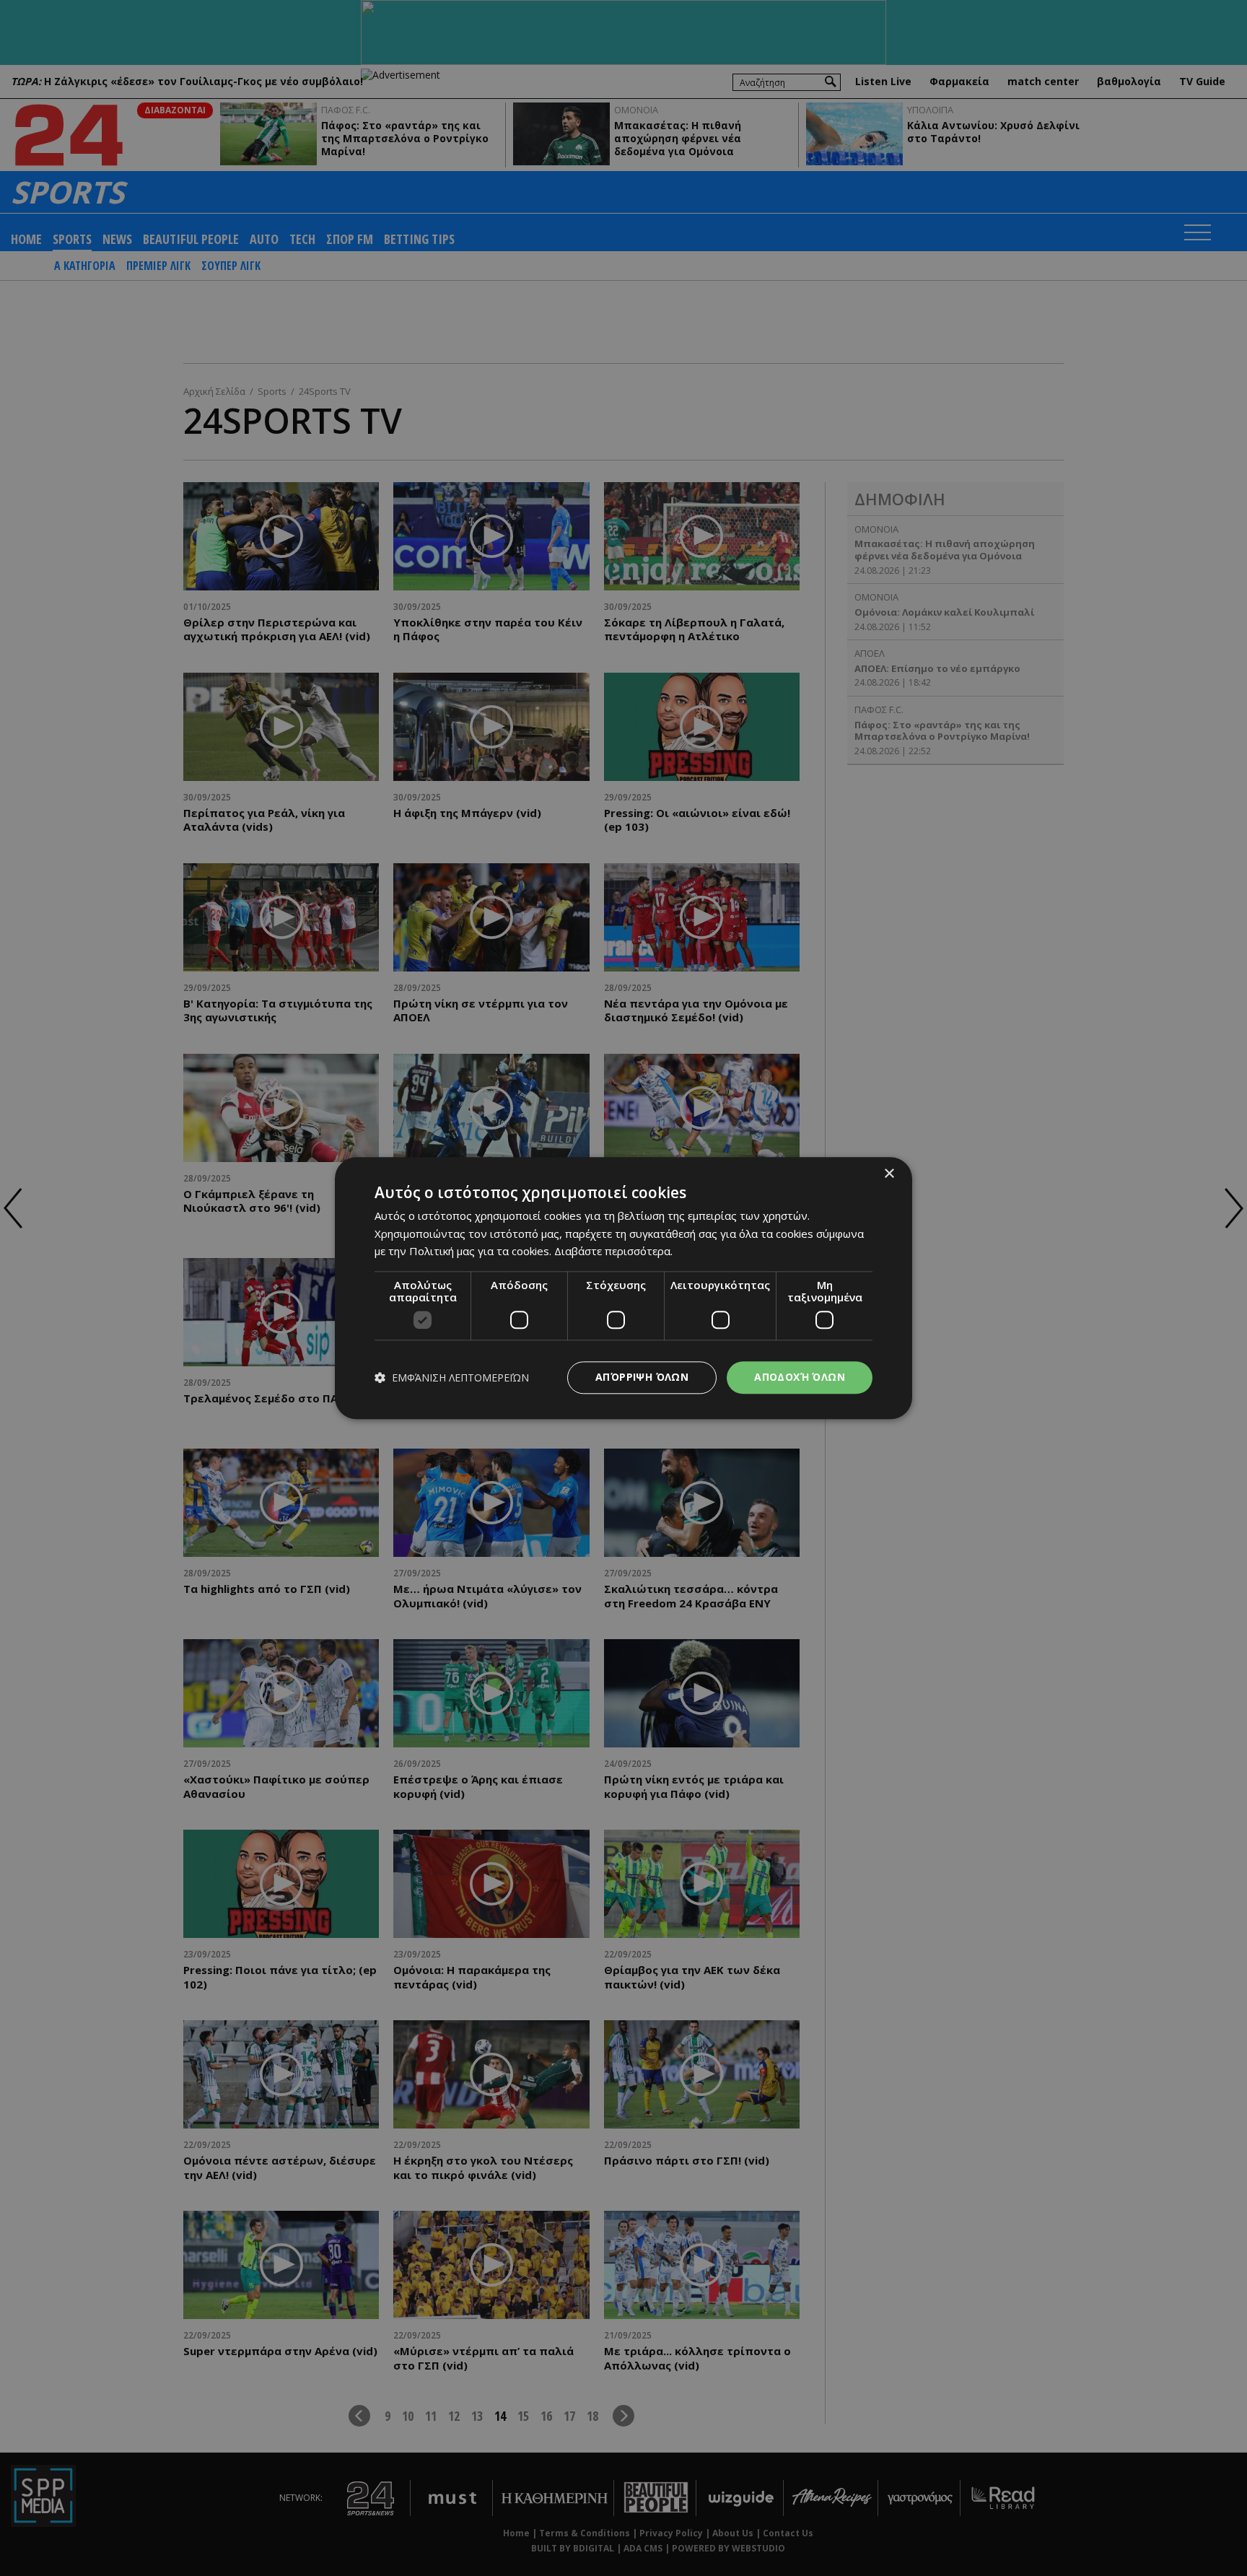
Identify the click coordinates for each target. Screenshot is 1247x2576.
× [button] (889, 1174)
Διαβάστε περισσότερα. (613, 1252)
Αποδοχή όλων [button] (800, 1377)
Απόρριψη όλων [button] (642, 1377)
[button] (452, 1377)
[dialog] (623, 1288)
